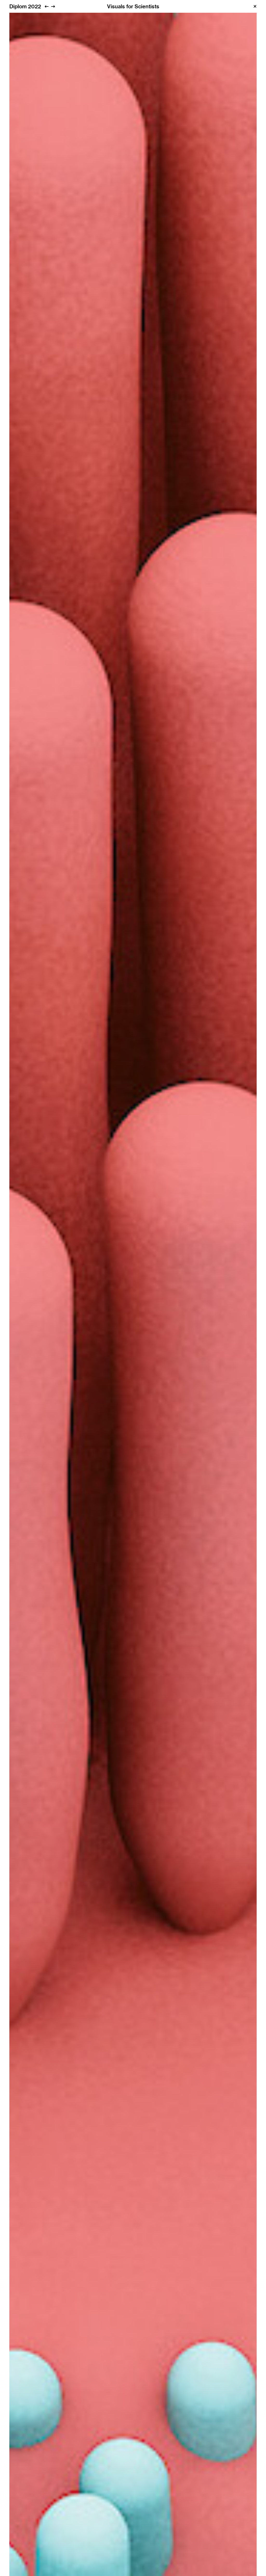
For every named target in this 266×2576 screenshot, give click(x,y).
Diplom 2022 (25, 6)
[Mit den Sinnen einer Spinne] (47, 6)
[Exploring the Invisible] (53, 6)
